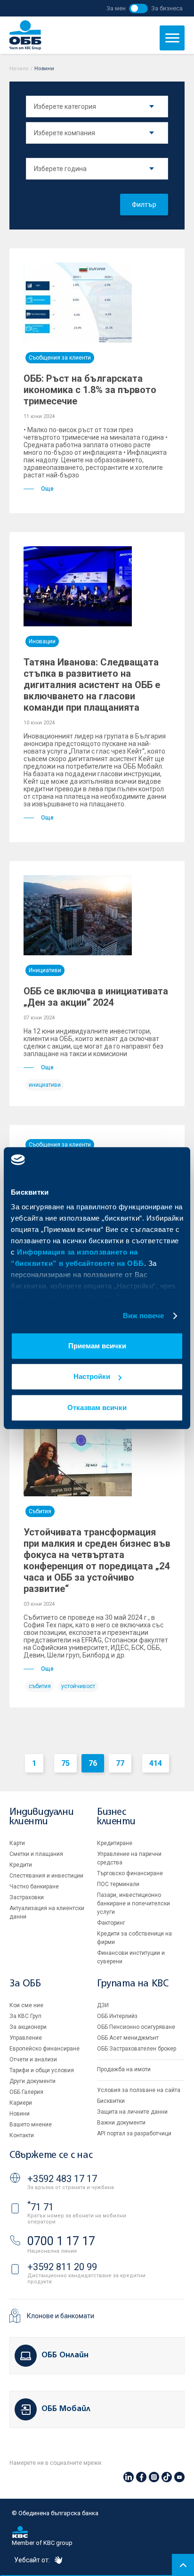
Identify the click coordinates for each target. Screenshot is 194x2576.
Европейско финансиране (44, 2049)
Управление (26, 2038)
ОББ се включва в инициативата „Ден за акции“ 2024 (96, 997)
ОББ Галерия (26, 2092)
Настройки (92, 1376)
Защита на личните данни (132, 2112)
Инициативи (45, 970)
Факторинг (111, 1923)
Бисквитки (111, 2101)
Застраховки (27, 1897)
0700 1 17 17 (61, 2241)
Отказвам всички (97, 1407)
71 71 (40, 2207)
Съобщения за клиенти (60, 358)
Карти (17, 1843)
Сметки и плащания (36, 1854)
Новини (20, 2114)
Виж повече (144, 1316)
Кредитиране (115, 1843)
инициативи (45, 1085)
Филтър (144, 205)
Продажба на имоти (124, 2069)
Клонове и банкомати (61, 2316)
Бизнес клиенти (116, 1817)
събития (40, 1686)
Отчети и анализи (33, 2059)
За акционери (28, 2027)
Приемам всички (97, 1346)
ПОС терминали (118, 1884)
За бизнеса (167, 8)
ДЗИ (103, 2005)
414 (156, 1763)
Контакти (22, 2135)
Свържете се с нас (51, 2155)
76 (93, 1763)
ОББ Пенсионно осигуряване (136, 2027)
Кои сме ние (26, 2005)
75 (65, 1763)
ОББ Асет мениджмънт (128, 2038)
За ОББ (25, 1984)
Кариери (21, 2103)
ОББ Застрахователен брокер (137, 2049)
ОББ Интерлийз (117, 2016)
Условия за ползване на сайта (139, 2090)
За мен (116, 8)
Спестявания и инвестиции (46, 1876)
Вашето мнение (31, 2125)
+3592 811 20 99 (62, 2267)
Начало (19, 69)
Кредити (21, 1865)
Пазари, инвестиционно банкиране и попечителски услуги (133, 1903)
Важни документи (121, 2123)
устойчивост (78, 1686)
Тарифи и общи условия (42, 2070)
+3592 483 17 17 (62, 2179)
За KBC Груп (25, 2016)
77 (120, 1763)
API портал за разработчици (134, 2133)
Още (47, 489)
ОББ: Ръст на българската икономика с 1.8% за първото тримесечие (90, 390)
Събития (40, 1511)
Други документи (32, 2081)
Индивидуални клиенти (41, 1817)
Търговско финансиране (130, 1873)
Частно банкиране (34, 1887)
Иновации (42, 641)
